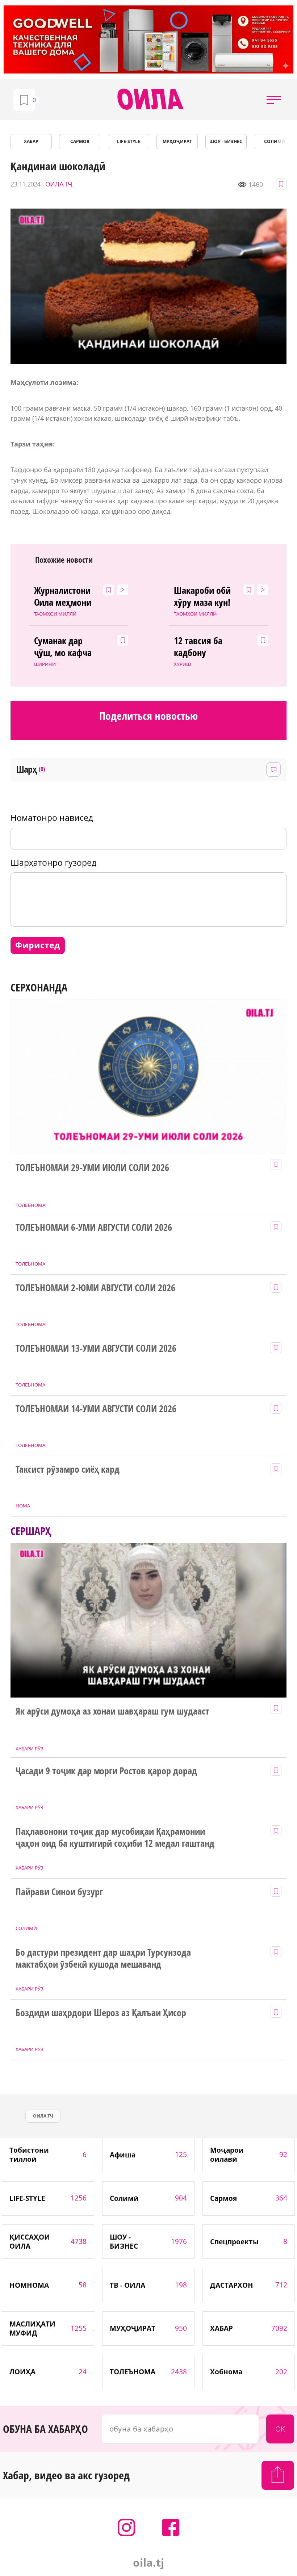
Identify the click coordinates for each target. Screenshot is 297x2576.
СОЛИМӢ (275, 141)
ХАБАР (31, 141)
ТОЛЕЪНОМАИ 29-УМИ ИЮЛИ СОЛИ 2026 (92, 1168)
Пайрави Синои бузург (59, 1892)
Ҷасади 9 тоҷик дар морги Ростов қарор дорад (106, 1771)
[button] (274, 100)
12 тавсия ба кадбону (198, 647)
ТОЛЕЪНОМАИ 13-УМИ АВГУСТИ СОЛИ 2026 (96, 1348)
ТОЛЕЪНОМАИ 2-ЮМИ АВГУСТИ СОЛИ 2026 (95, 1288)
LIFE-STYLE (129, 141)
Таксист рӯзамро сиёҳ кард (68, 1469)
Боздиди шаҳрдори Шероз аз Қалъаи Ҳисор (101, 2013)
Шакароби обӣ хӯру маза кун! (202, 597)
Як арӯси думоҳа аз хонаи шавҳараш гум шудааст (112, 1711)
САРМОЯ (80, 141)
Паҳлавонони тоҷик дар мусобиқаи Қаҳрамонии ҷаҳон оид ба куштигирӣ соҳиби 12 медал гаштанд (115, 1838)
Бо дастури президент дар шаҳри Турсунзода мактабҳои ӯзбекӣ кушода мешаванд (103, 1959)
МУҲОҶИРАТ (177, 141)
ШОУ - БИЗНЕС (226, 141)
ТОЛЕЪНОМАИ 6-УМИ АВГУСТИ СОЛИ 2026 (94, 1228)
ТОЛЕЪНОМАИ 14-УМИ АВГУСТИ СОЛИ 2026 (96, 1409)
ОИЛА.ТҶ (59, 184)
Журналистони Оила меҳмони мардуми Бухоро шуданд (67, 597)
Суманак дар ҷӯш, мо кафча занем (63, 647)
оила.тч (43, 2116)
